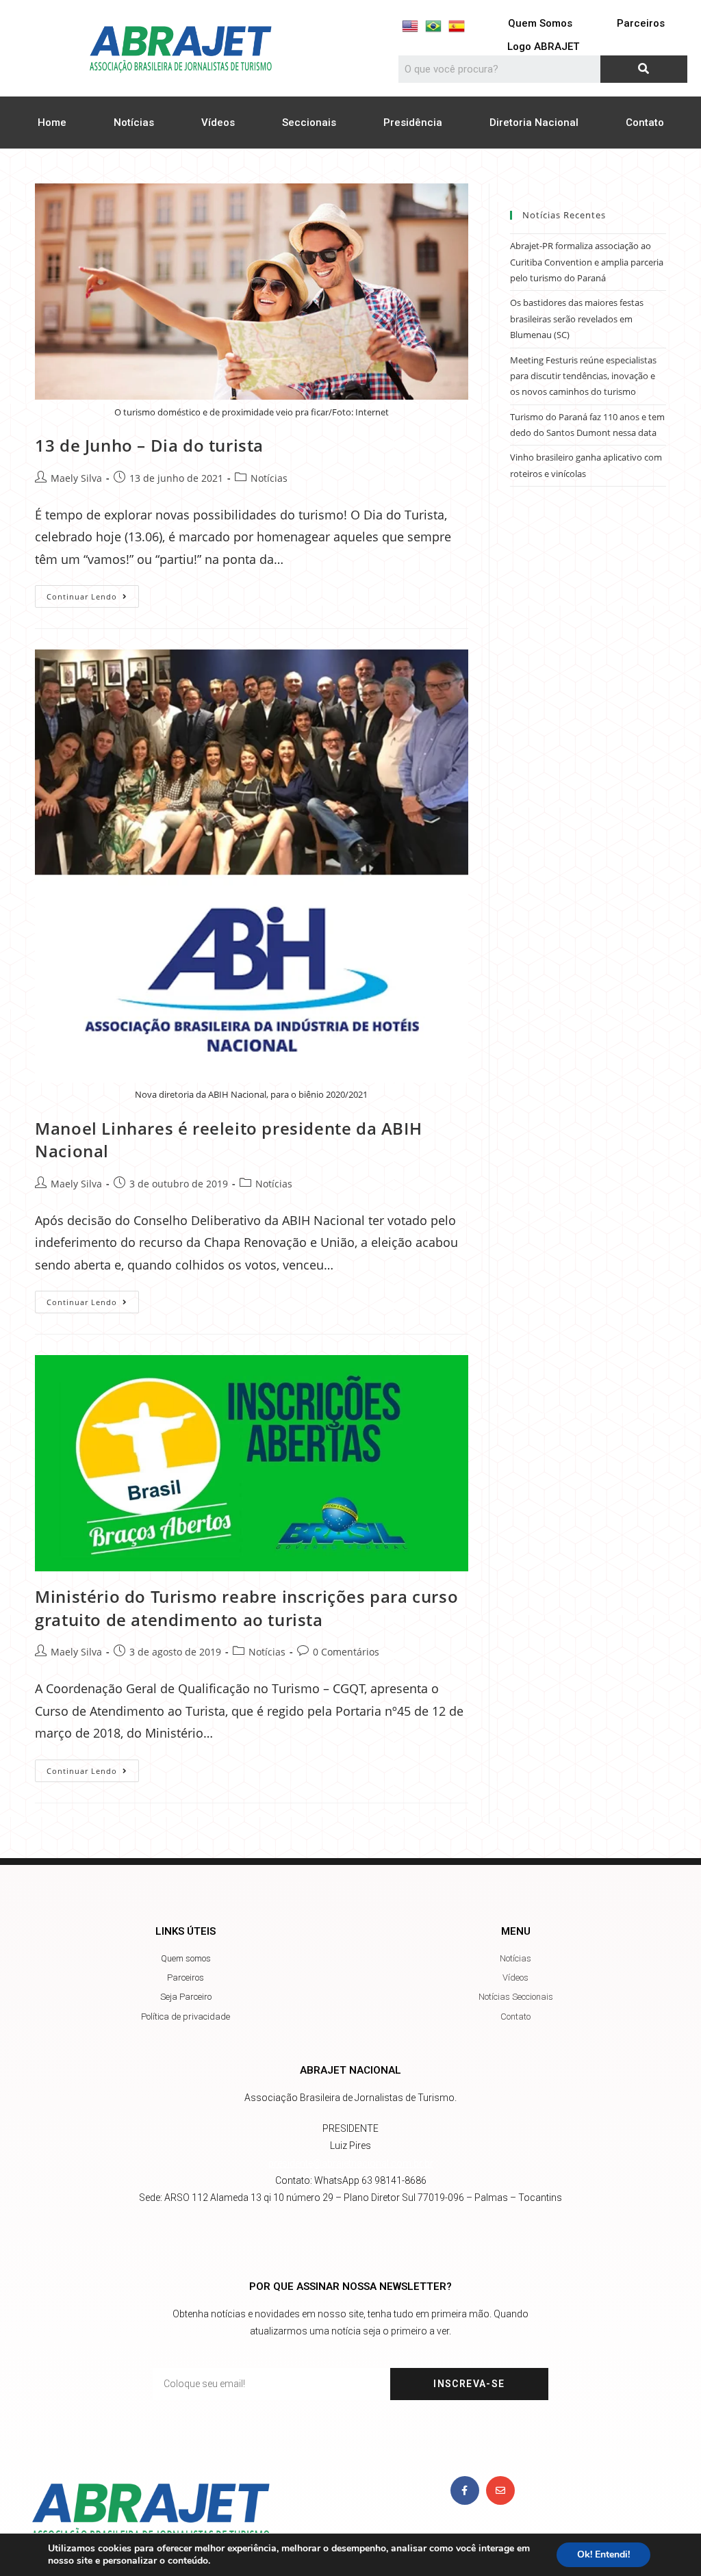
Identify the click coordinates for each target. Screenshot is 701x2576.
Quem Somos (540, 23)
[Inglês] (410, 26)
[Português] (433, 26)
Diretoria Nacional (534, 123)
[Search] (644, 69)
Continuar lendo (93, 593)
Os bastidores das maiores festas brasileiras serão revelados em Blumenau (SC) (577, 319)
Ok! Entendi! (603, 2554)
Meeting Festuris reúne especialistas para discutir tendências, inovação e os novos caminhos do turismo (583, 376)
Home (52, 123)
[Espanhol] (457, 26)
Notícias (134, 123)
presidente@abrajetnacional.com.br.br (351, 2163)
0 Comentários (346, 1652)
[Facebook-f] (465, 2490)
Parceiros (641, 23)
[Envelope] (500, 2490)
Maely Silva (76, 478)
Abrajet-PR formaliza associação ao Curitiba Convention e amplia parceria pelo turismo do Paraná (587, 262)
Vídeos (218, 123)
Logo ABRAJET (543, 47)
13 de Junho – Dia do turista (149, 445)
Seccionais (309, 123)
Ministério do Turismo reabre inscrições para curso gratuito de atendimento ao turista (246, 1608)
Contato (645, 123)
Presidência (413, 123)
